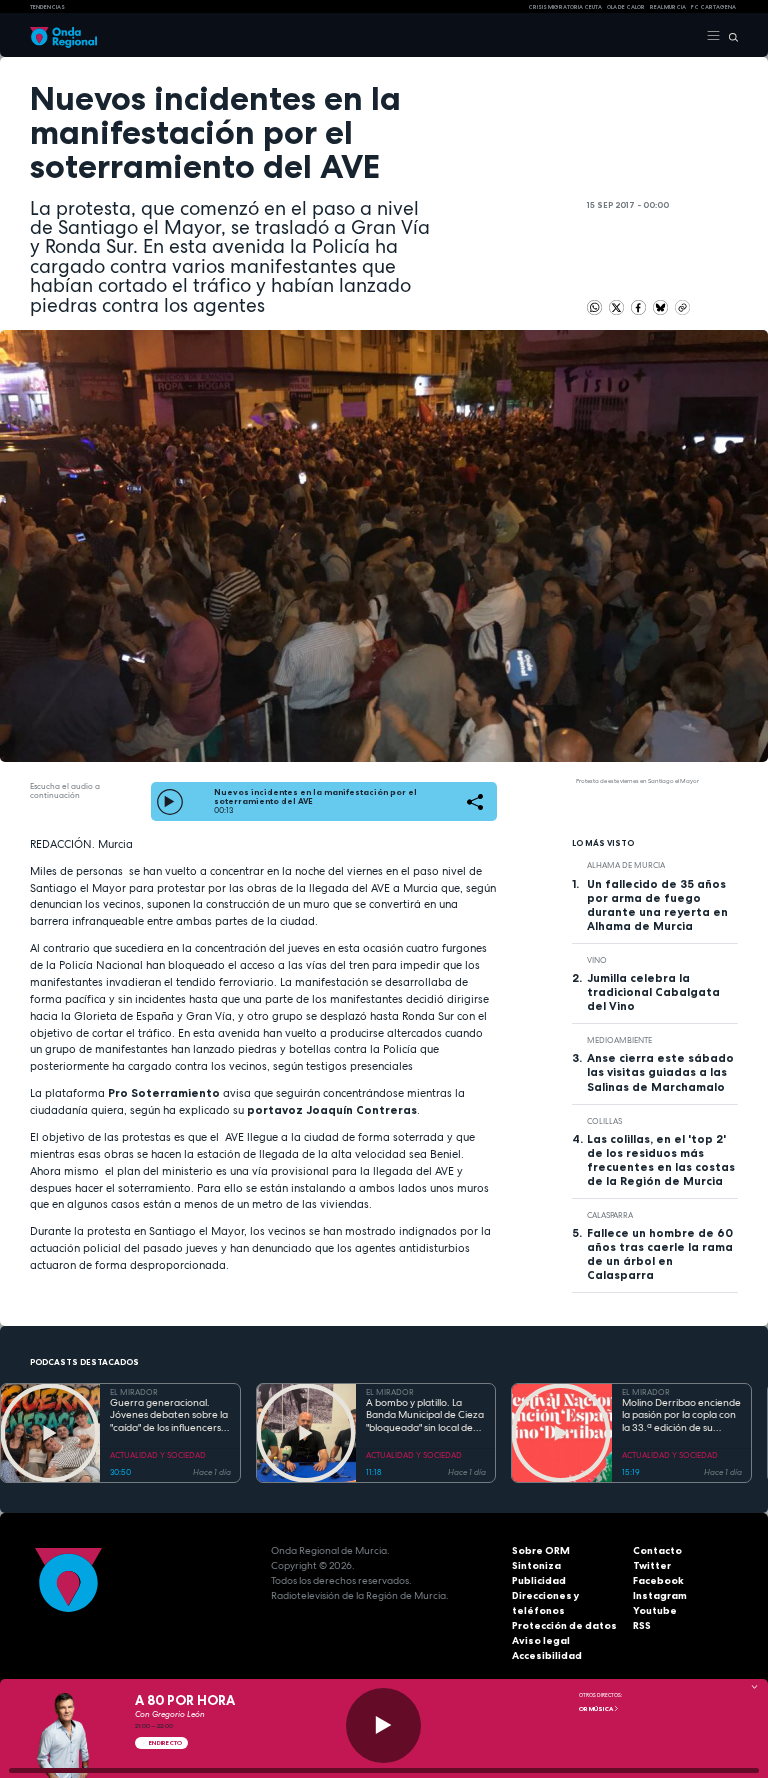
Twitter (652, 1565)
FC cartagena (713, 7)
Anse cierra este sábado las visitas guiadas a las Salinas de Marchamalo (660, 1072)
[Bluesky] (661, 306)
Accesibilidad (547, 1655)
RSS (642, 1625)
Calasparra (610, 1215)
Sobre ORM (541, 1550)
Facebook (658, 1580)
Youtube (655, 1610)
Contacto (657, 1550)
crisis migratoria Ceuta (565, 7)
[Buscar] (729, 36)
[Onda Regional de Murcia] (63, 36)
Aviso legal (541, 1640)
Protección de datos (564, 1625)
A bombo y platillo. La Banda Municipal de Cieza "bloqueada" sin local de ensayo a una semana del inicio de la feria (425, 1416)
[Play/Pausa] (383, 1725)
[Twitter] (617, 306)
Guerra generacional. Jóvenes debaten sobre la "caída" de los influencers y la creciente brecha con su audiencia (170, 1416)
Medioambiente (619, 1040)
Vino (597, 960)
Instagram (660, 1595)
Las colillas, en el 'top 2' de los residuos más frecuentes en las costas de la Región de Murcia (661, 1160)
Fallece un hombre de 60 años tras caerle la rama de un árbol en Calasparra (660, 1254)
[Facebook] (639, 306)
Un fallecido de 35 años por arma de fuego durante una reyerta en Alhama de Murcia (657, 905)
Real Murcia (668, 7)
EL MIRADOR (134, 1392)
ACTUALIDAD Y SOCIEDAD (158, 1455)
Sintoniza (536, 1565)
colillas (604, 1121)
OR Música (596, 1709)
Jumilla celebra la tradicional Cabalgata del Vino (653, 992)
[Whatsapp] (594, 307)
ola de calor (626, 7)
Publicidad (539, 1580)
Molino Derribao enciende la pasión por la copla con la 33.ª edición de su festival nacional (681, 1416)
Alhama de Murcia (626, 865)
